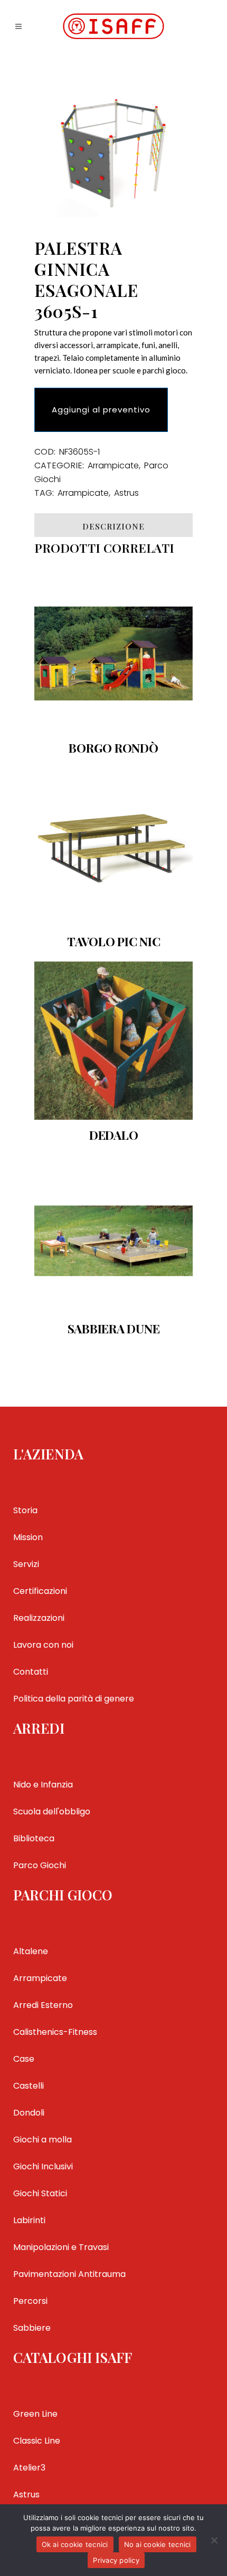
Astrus (126, 493)
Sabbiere (32, 2328)
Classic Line (37, 2441)
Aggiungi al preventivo (101, 410)
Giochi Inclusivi (43, 2166)
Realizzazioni (39, 1618)
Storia (25, 1510)
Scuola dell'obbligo (52, 1811)
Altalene (31, 1951)
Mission (28, 1537)
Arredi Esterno (43, 2005)
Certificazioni (40, 1591)
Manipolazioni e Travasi (61, 2247)
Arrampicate (113, 465)
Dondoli (29, 2113)
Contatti (31, 1672)
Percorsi (30, 2301)
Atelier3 (29, 2468)
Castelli (29, 2086)
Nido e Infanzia (43, 1785)
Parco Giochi (40, 1865)
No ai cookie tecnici (158, 2544)
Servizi (26, 1564)
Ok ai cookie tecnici (75, 2544)
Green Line (35, 2414)
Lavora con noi (43, 1645)
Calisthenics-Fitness (55, 2032)
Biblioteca (34, 1838)
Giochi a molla (42, 2140)
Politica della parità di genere (74, 1699)
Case (24, 2059)
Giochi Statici (40, 2193)
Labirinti (29, 2220)
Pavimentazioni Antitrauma (69, 2274)
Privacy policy (116, 2560)
